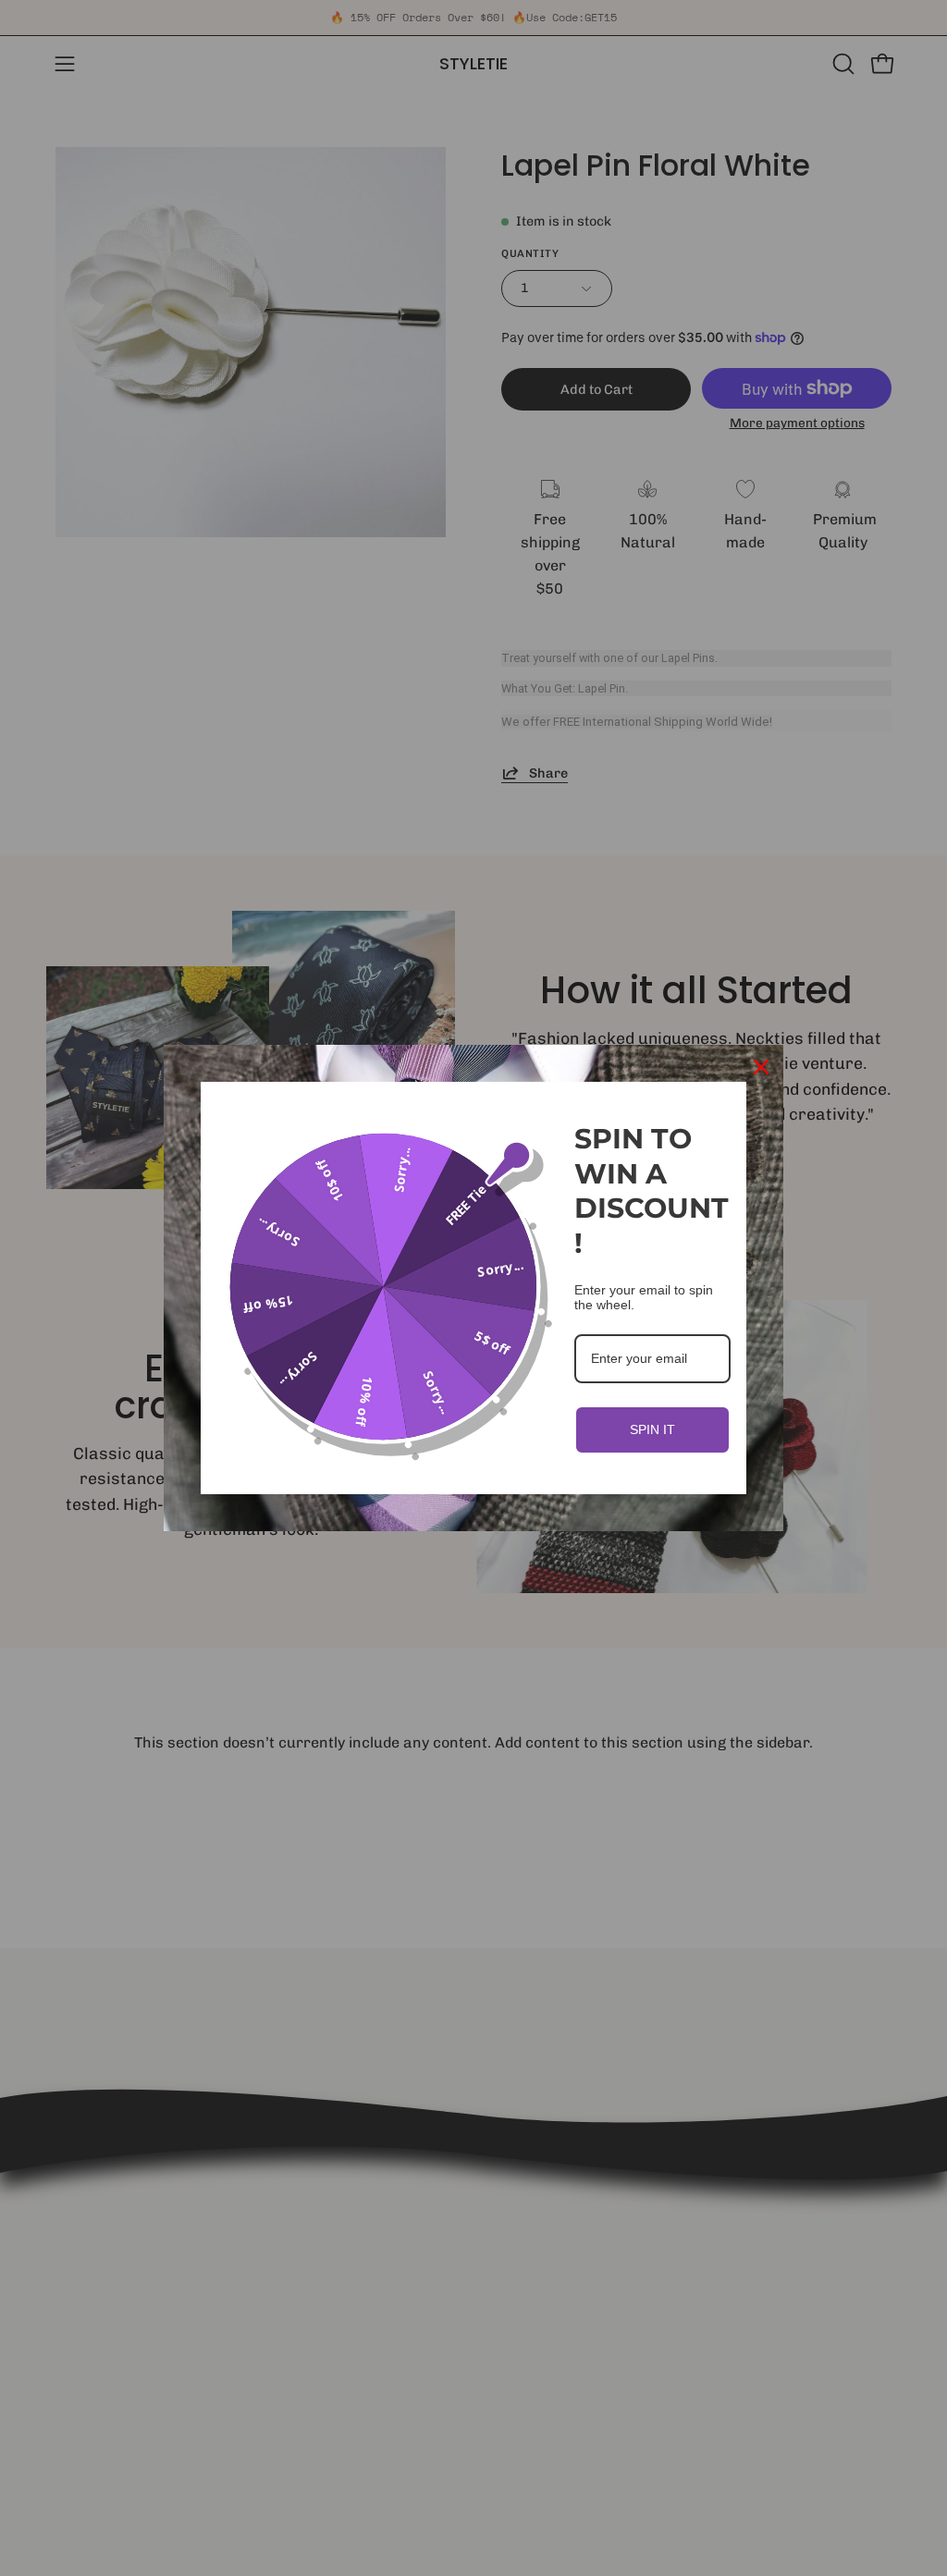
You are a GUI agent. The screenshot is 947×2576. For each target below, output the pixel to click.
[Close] (761, 1067)
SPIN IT (652, 1429)
